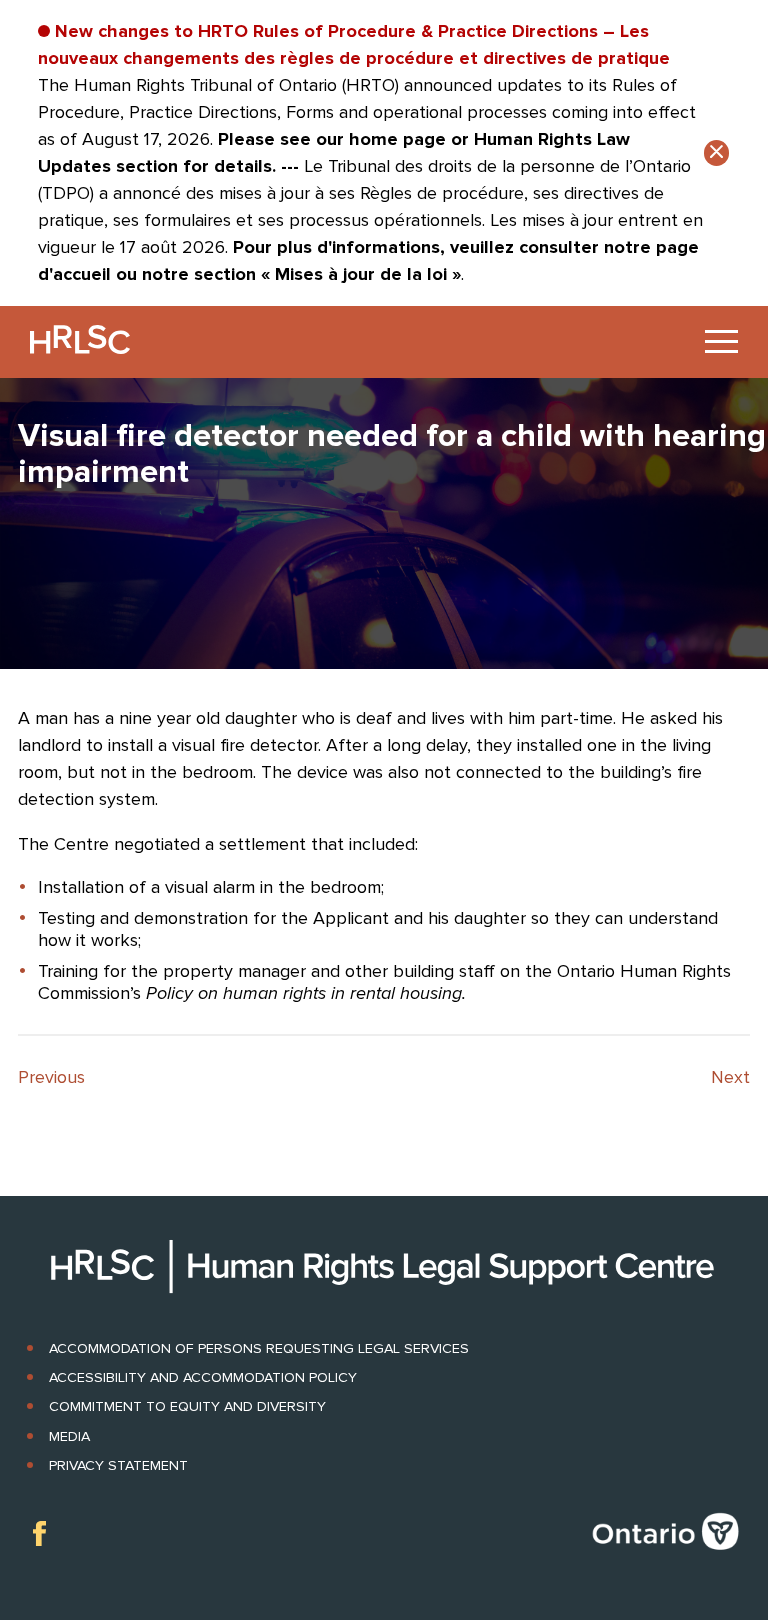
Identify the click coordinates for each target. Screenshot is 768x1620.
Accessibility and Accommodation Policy (203, 1377)
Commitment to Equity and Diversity (187, 1406)
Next (730, 1077)
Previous (51, 1077)
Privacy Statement (118, 1465)
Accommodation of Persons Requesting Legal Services (259, 1348)
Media (69, 1436)
